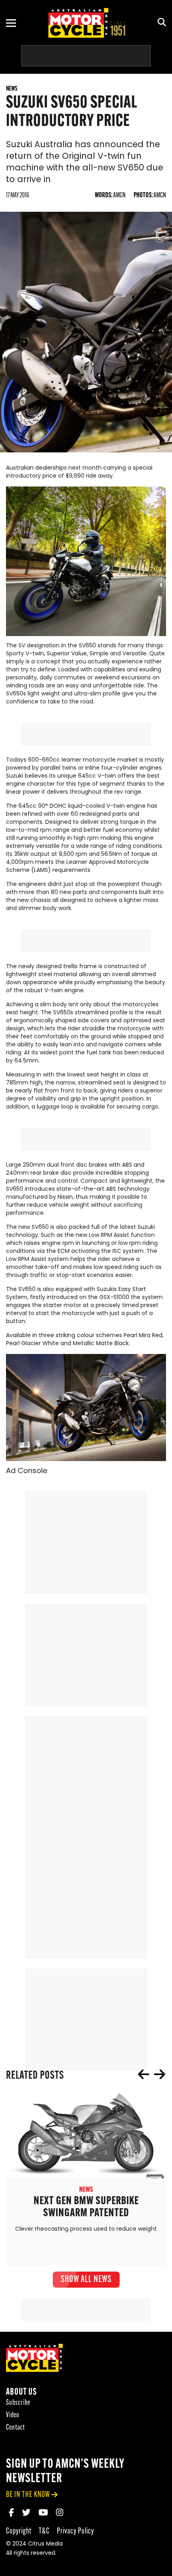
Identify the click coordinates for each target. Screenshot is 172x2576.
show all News (86, 2280)
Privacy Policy (75, 2531)
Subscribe (18, 2403)
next (160, 2074)
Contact (15, 2428)
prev (144, 2074)
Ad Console (27, 1471)
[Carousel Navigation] (152, 2074)
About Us (21, 2393)
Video (13, 2415)
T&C (44, 2531)
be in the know (28, 2495)
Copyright (19, 2531)
